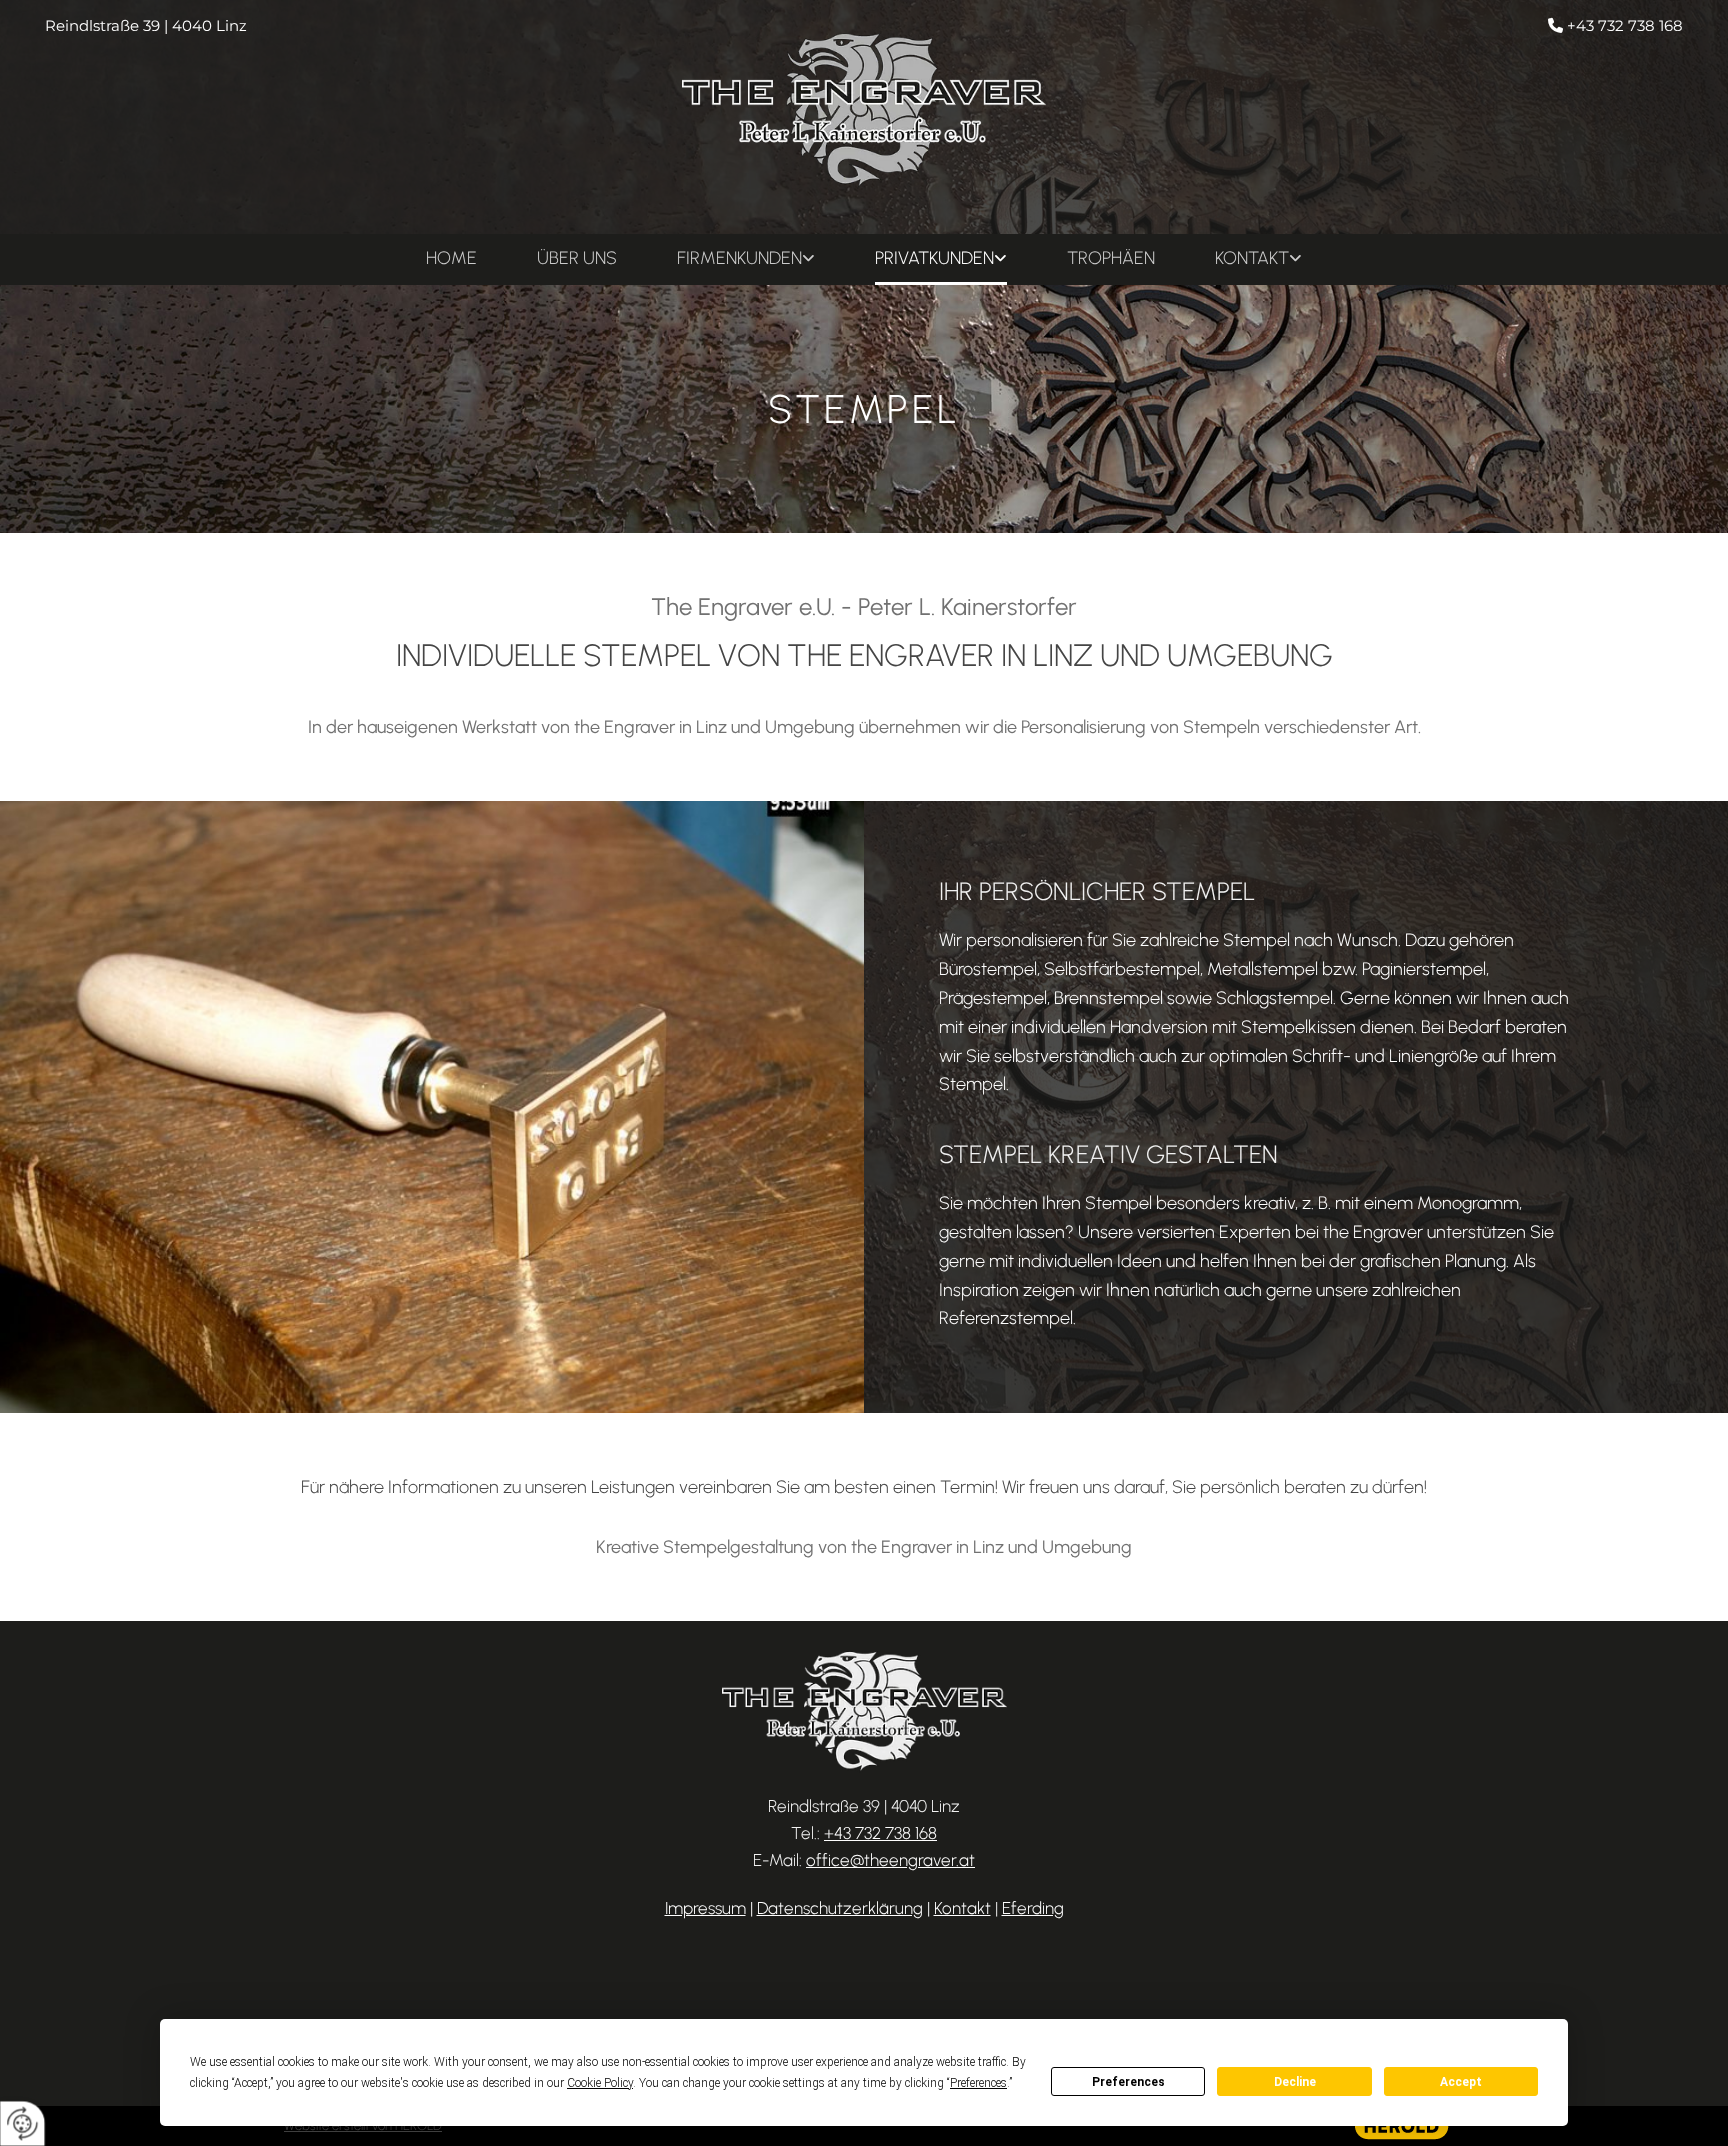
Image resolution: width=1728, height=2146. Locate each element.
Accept (1461, 2082)
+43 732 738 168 (1625, 25)
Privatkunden (934, 258)
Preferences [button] (978, 2083)
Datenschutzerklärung (840, 1908)
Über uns (577, 258)
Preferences (1128, 2082)
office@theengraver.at (890, 1860)
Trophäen (1111, 258)
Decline (1295, 2082)
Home (451, 258)
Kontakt (1252, 258)
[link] (746, 260)
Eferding (1033, 1908)
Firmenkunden (739, 258)
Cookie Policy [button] (600, 2083)
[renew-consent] (22, 2123)
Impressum (705, 1908)
